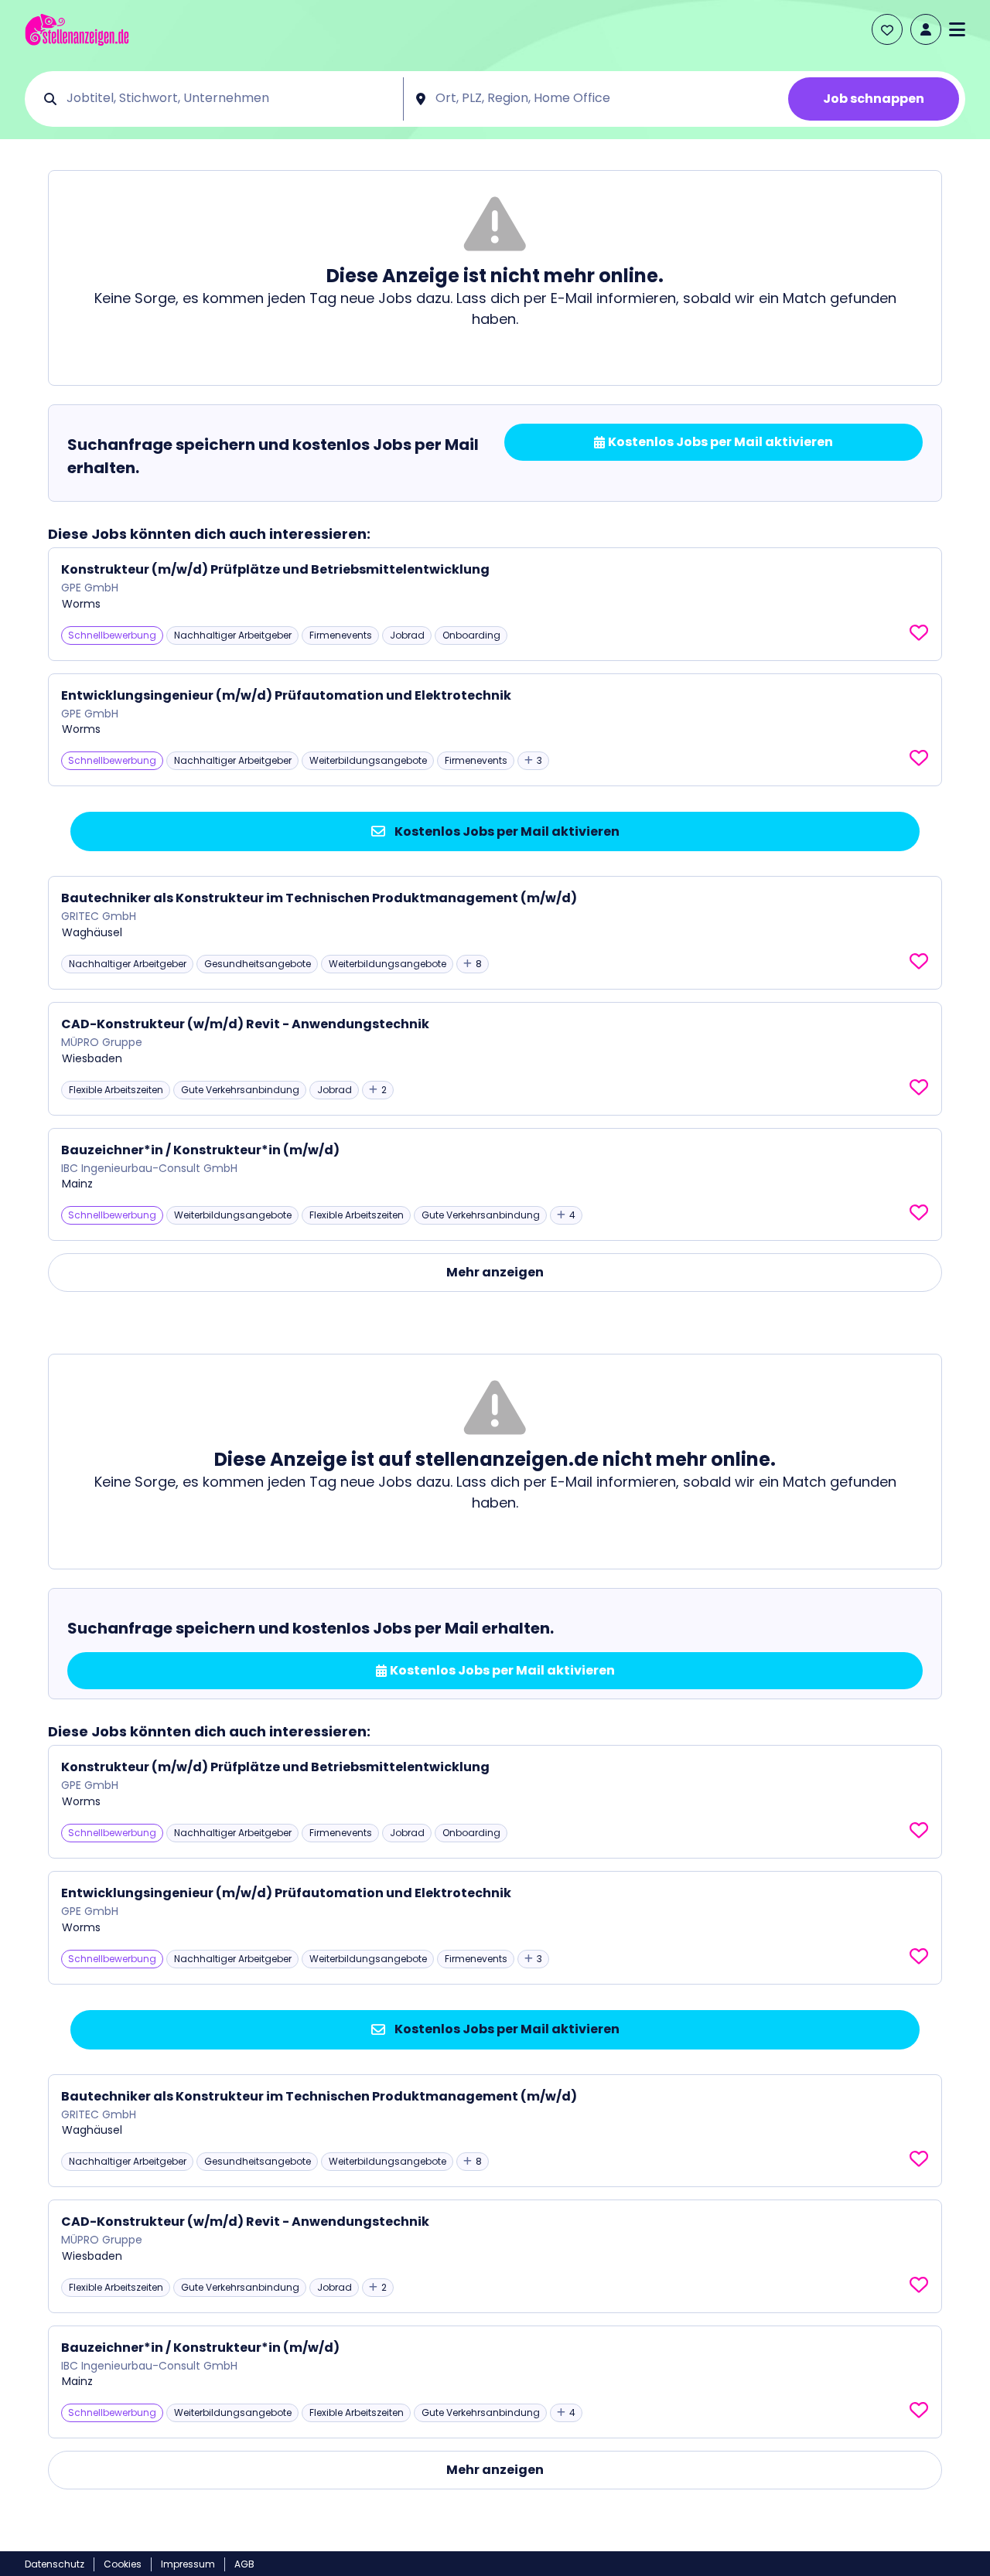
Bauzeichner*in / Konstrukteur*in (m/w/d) (200, 1150)
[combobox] (229, 99)
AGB (244, 2564)
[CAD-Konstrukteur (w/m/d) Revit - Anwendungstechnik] (495, 1059)
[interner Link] (77, 30)
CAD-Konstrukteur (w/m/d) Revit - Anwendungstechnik (245, 1024)
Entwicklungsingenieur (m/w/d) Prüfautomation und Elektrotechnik (286, 695)
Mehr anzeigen (495, 1272)
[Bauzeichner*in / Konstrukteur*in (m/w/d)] (495, 1185)
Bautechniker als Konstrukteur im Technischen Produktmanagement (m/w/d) (319, 898)
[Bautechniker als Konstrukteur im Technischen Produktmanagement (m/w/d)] (495, 933)
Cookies (123, 2564)
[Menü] (957, 29)
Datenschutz (55, 2564)
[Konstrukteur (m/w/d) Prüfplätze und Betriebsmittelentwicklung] (495, 604)
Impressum (188, 2564)
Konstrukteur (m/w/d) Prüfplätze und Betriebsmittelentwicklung (275, 569)
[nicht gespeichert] (919, 633)
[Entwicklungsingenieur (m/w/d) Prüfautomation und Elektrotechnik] (495, 730)
